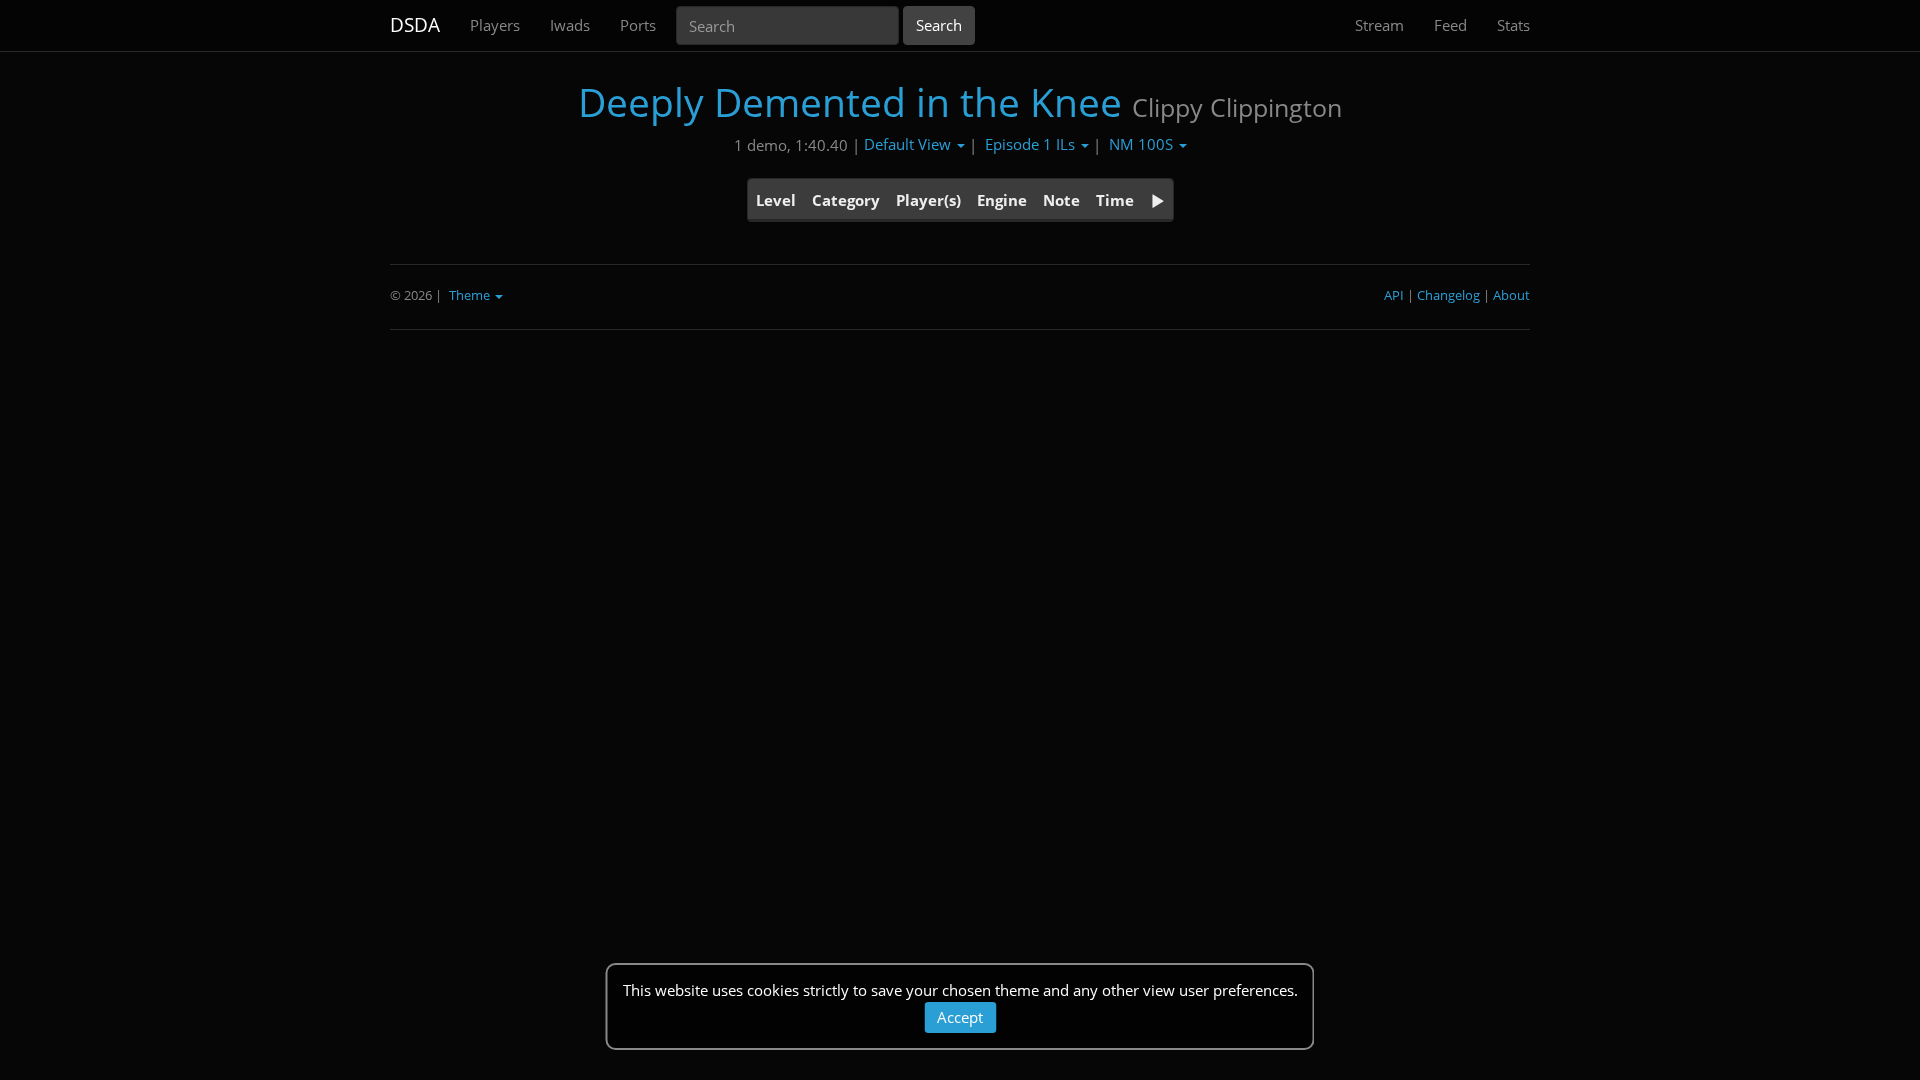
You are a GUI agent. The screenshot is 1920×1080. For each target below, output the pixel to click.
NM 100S (1143, 144)
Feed (1450, 25)
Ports (638, 25)
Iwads (570, 25)
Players (495, 25)
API (1394, 295)
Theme (471, 295)
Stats (1513, 25)
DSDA (415, 25)
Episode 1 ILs (1032, 144)
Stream (1379, 25)
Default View (909, 144)
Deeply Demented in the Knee (850, 101)
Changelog (1448, 295)
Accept (960, 1017)
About (1511, 295)
